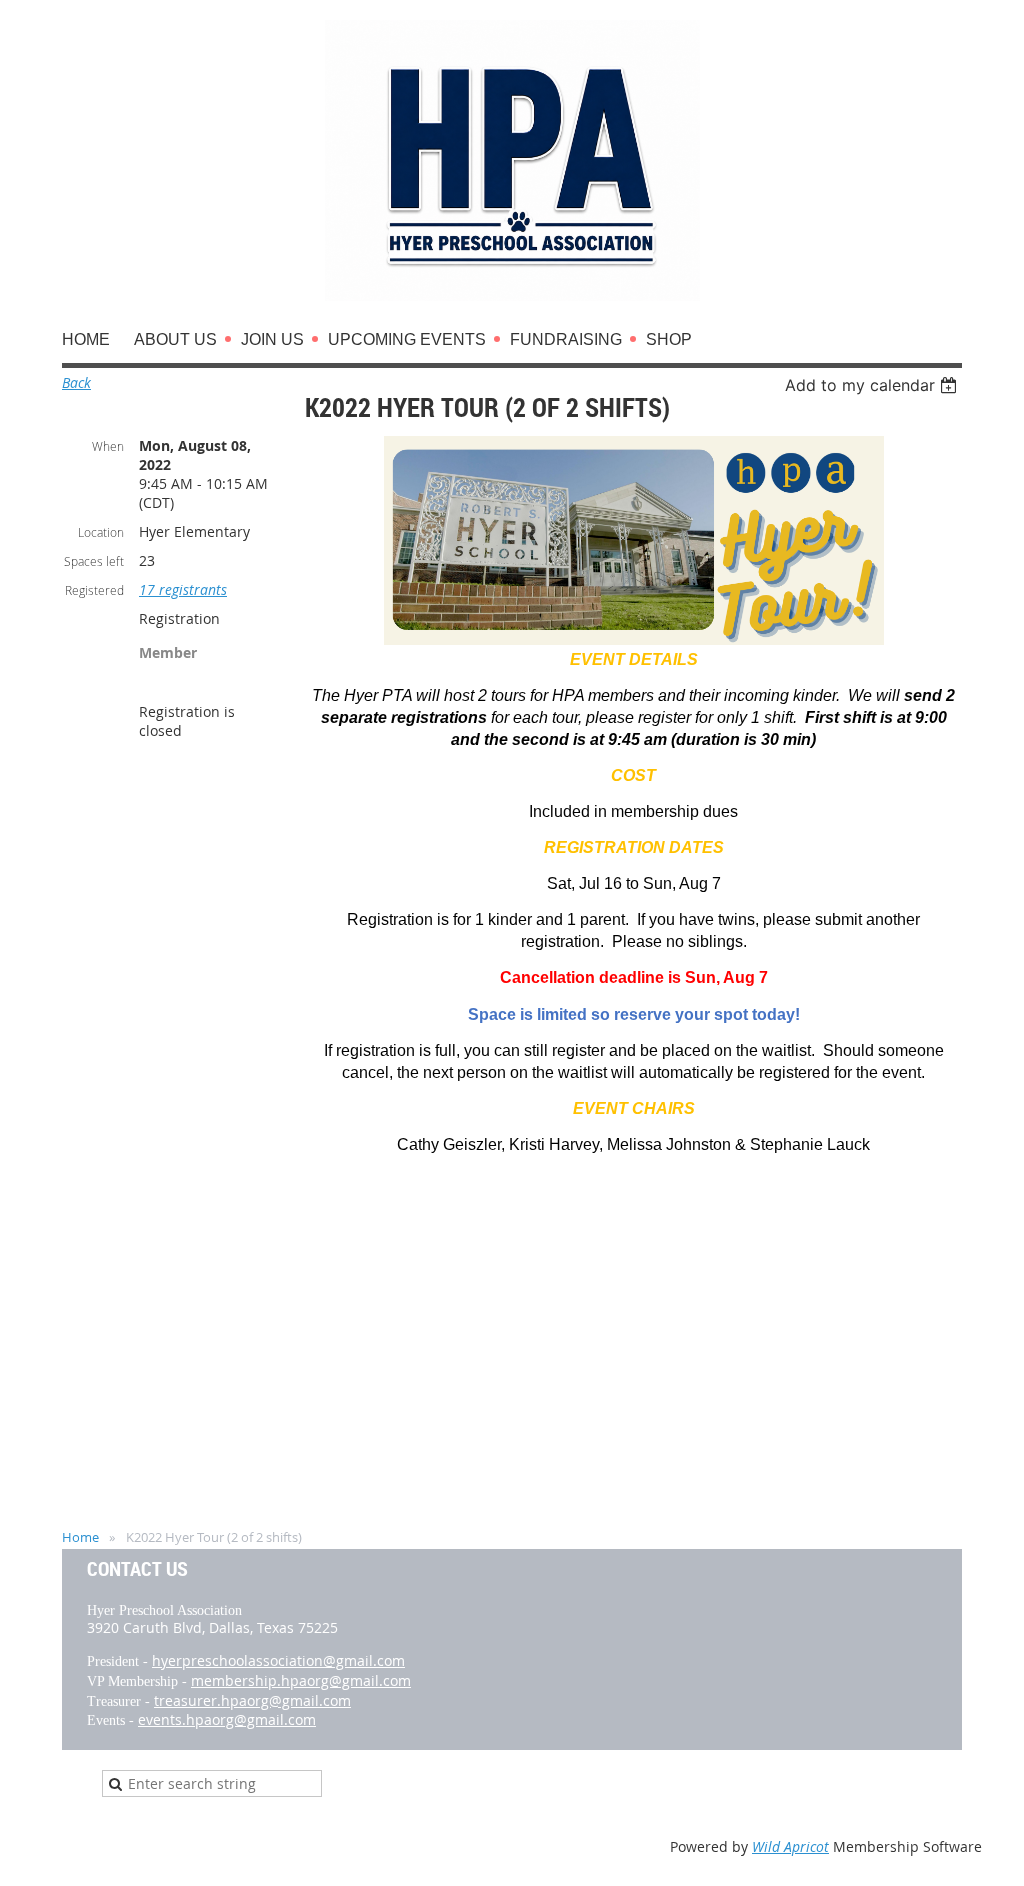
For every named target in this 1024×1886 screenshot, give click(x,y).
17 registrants (183, 589)
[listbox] (873, 385)
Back (76, 382)
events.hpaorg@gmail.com (227, 1719)
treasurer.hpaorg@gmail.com (252, 1700)
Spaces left (94, 561)
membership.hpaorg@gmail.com (301, 1680)
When (108, 446)
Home (80, 1537)
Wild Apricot (790, 1846)
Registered (94, 590)
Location (101, 532)
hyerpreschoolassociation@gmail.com (278, 1660)
